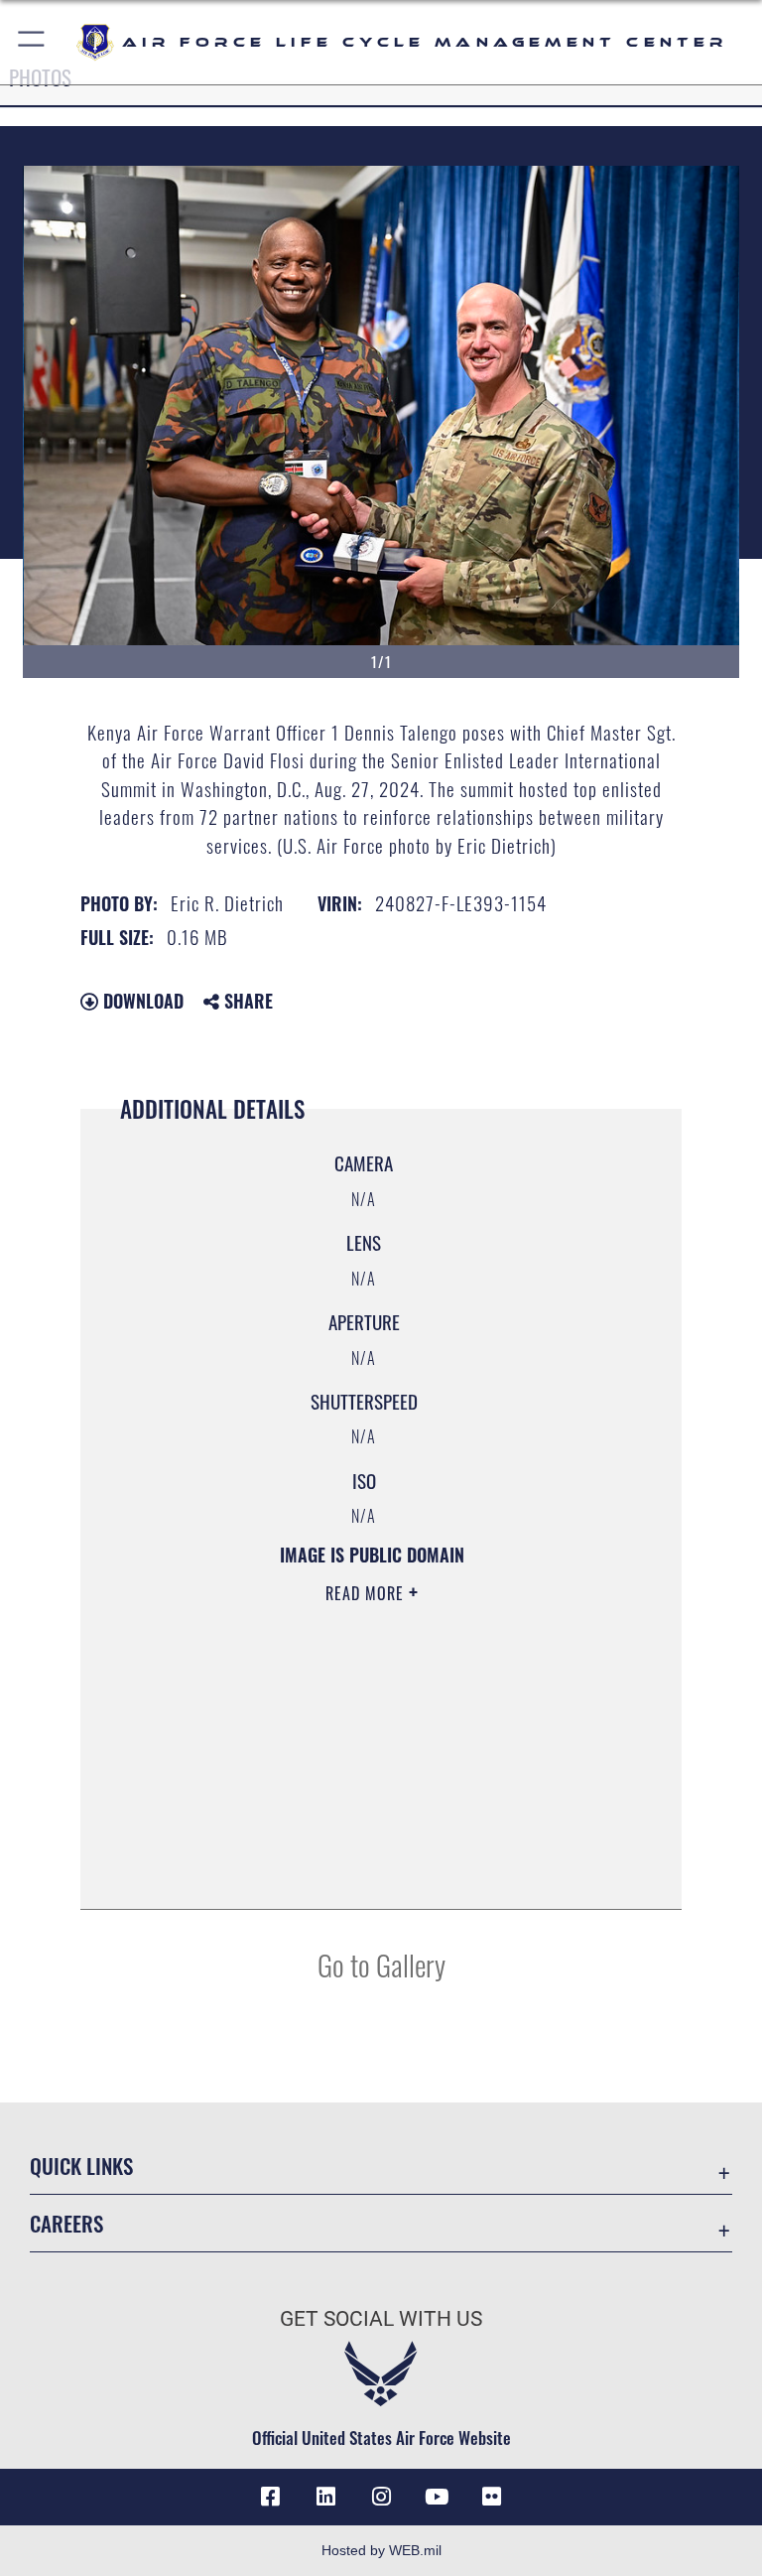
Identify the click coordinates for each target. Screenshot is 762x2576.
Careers (66, 2223)
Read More (367, 1593)
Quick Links (81, 2166)
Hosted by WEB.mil (381, 2550)
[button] (32, 42)
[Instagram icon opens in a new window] (381, 2497)
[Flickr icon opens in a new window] (492, 2497)
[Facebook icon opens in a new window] (270, 2497)
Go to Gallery (381, 1964)
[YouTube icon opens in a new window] (437, 2497)
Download (141, 1001)
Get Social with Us (381, 2319)
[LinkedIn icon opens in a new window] (325, 2497)
